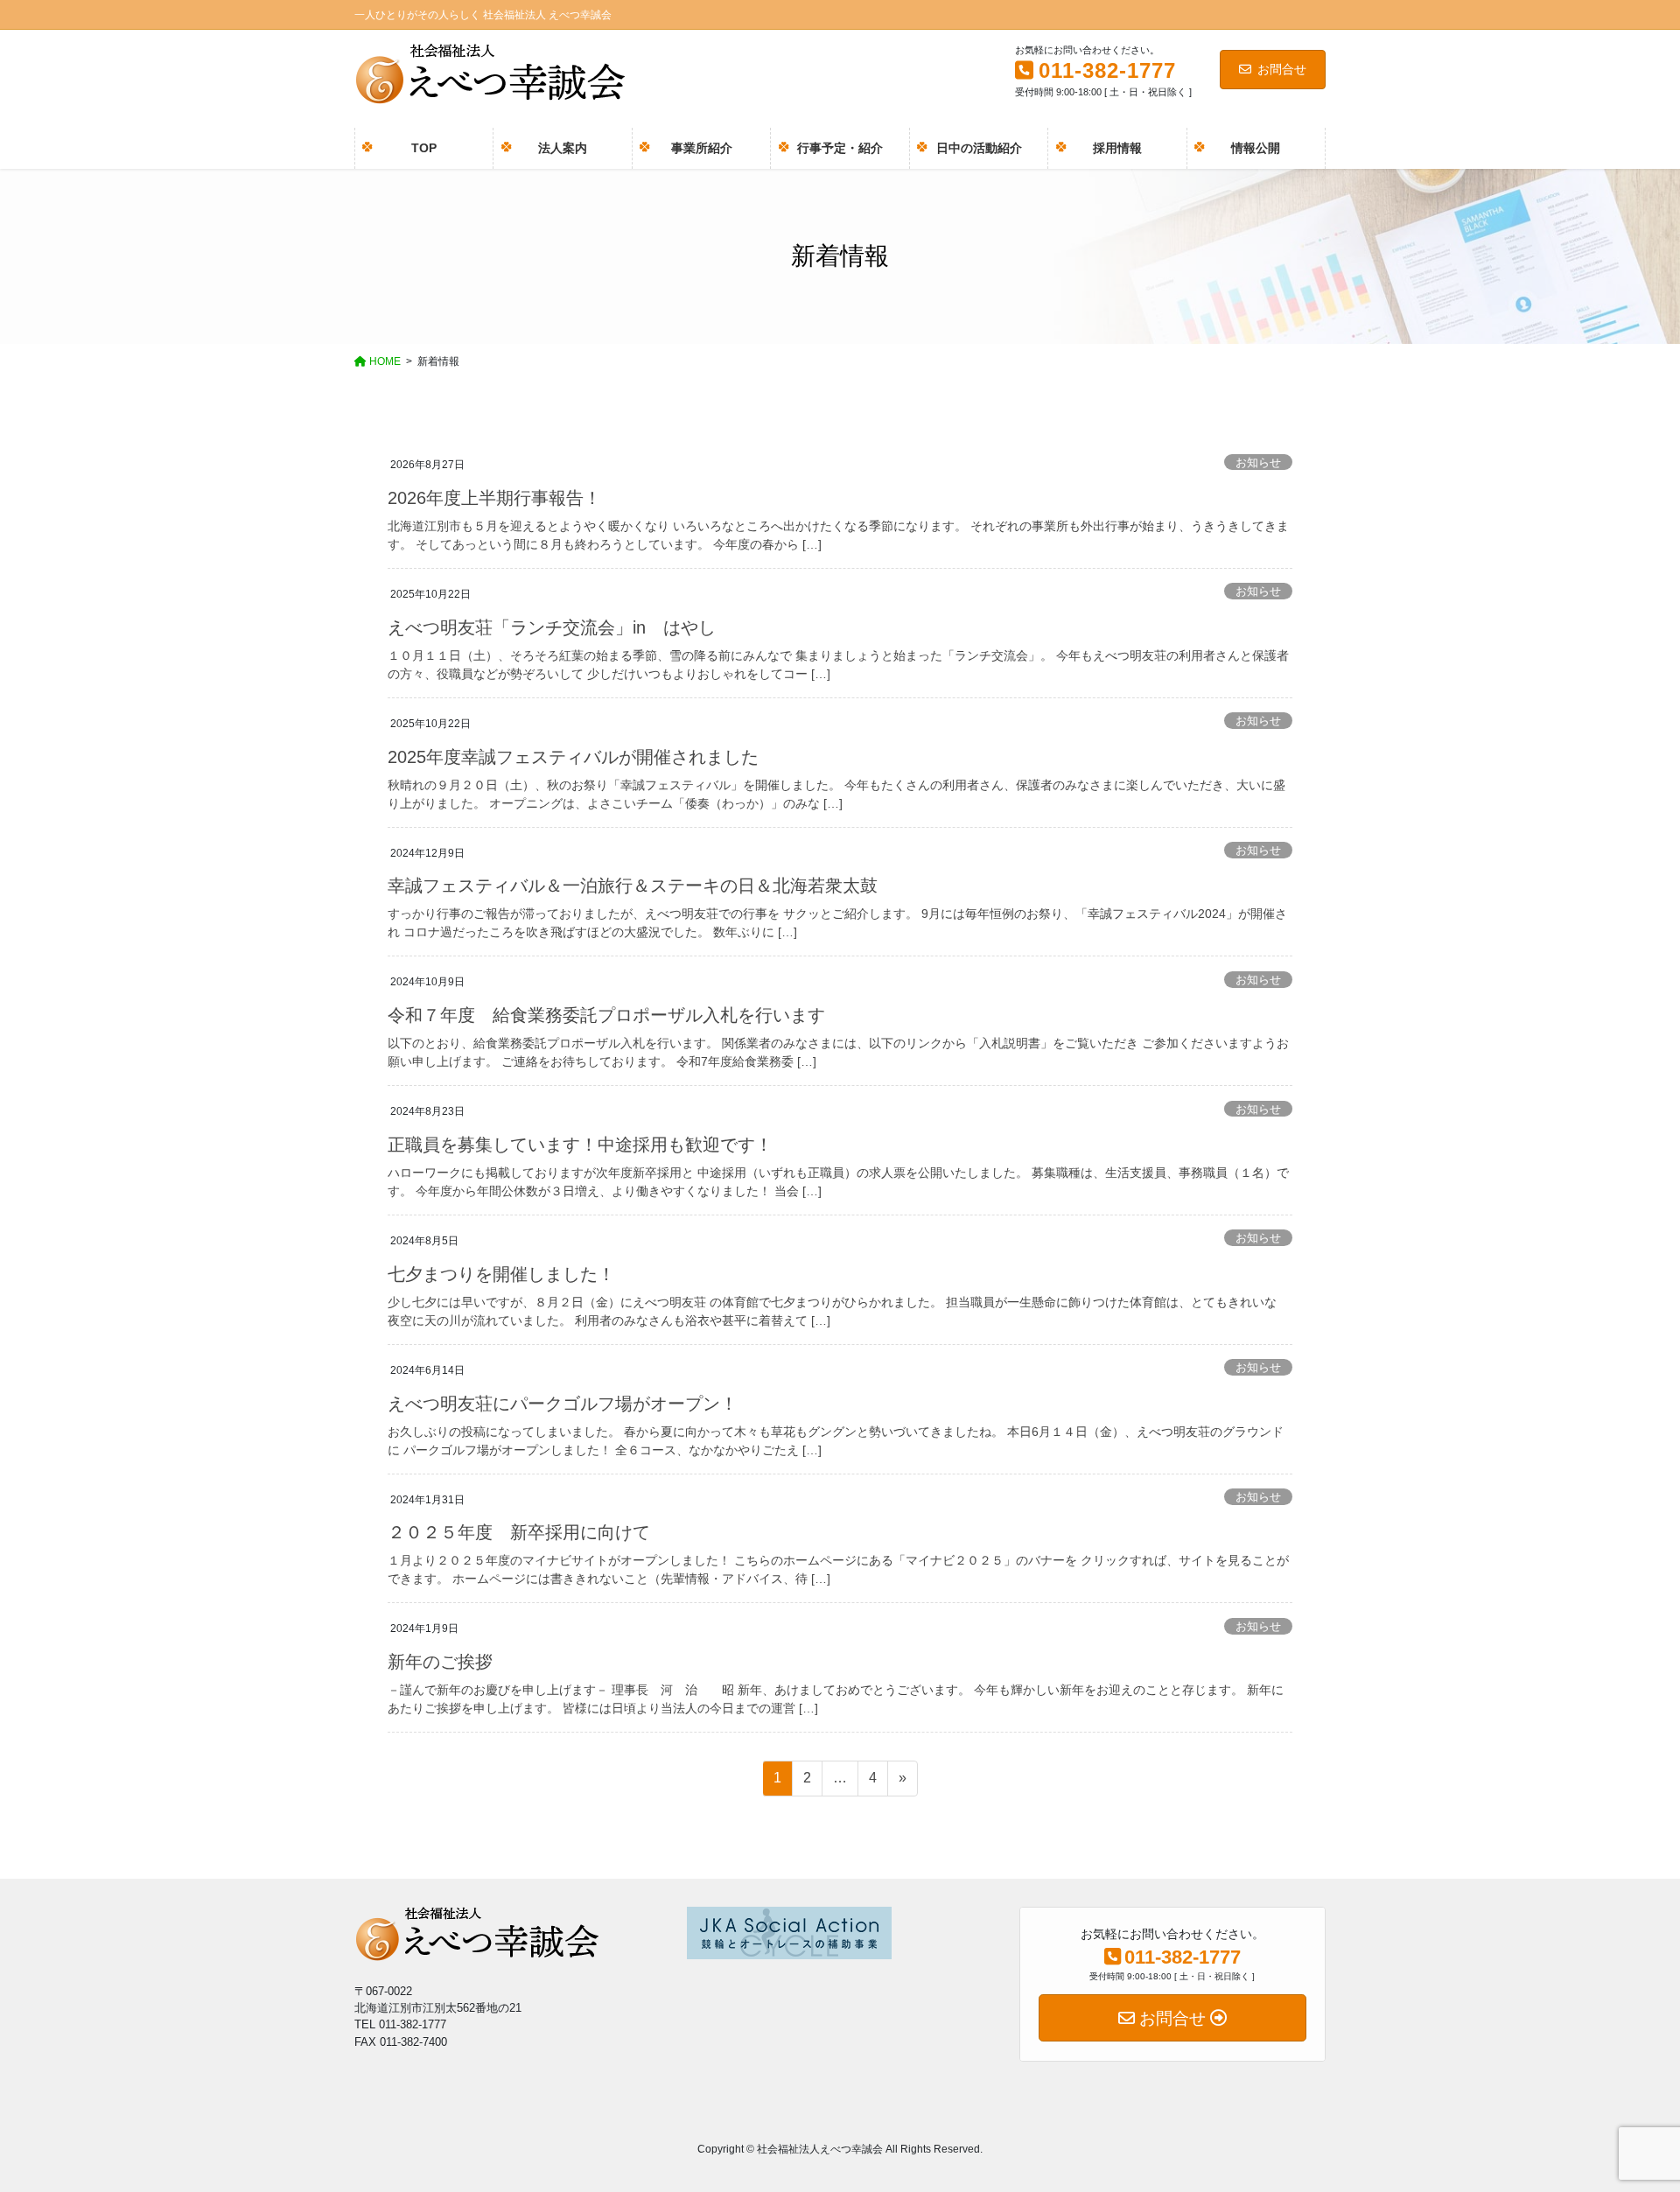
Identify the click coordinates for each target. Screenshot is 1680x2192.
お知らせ (1258, 462)
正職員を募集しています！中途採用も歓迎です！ (580, 1145)
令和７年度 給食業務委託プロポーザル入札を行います (606, 1015)
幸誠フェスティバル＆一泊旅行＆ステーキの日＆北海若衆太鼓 (633, 886)
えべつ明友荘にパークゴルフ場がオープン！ (563, 1404)
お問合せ (1282, 69)
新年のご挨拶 (440, 1662)
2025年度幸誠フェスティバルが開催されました (573, 757)
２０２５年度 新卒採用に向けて (519, 1532)
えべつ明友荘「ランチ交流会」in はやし (552, 627)
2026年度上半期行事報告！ (494, 498)
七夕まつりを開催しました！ (501, 1274)
